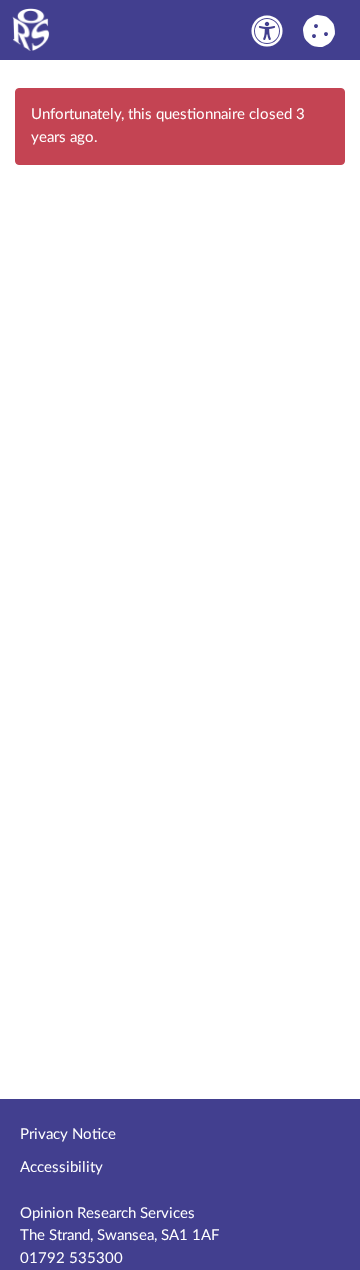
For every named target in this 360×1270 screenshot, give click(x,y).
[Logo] (128, 30)
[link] (267, 31)
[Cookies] (319, 30)
